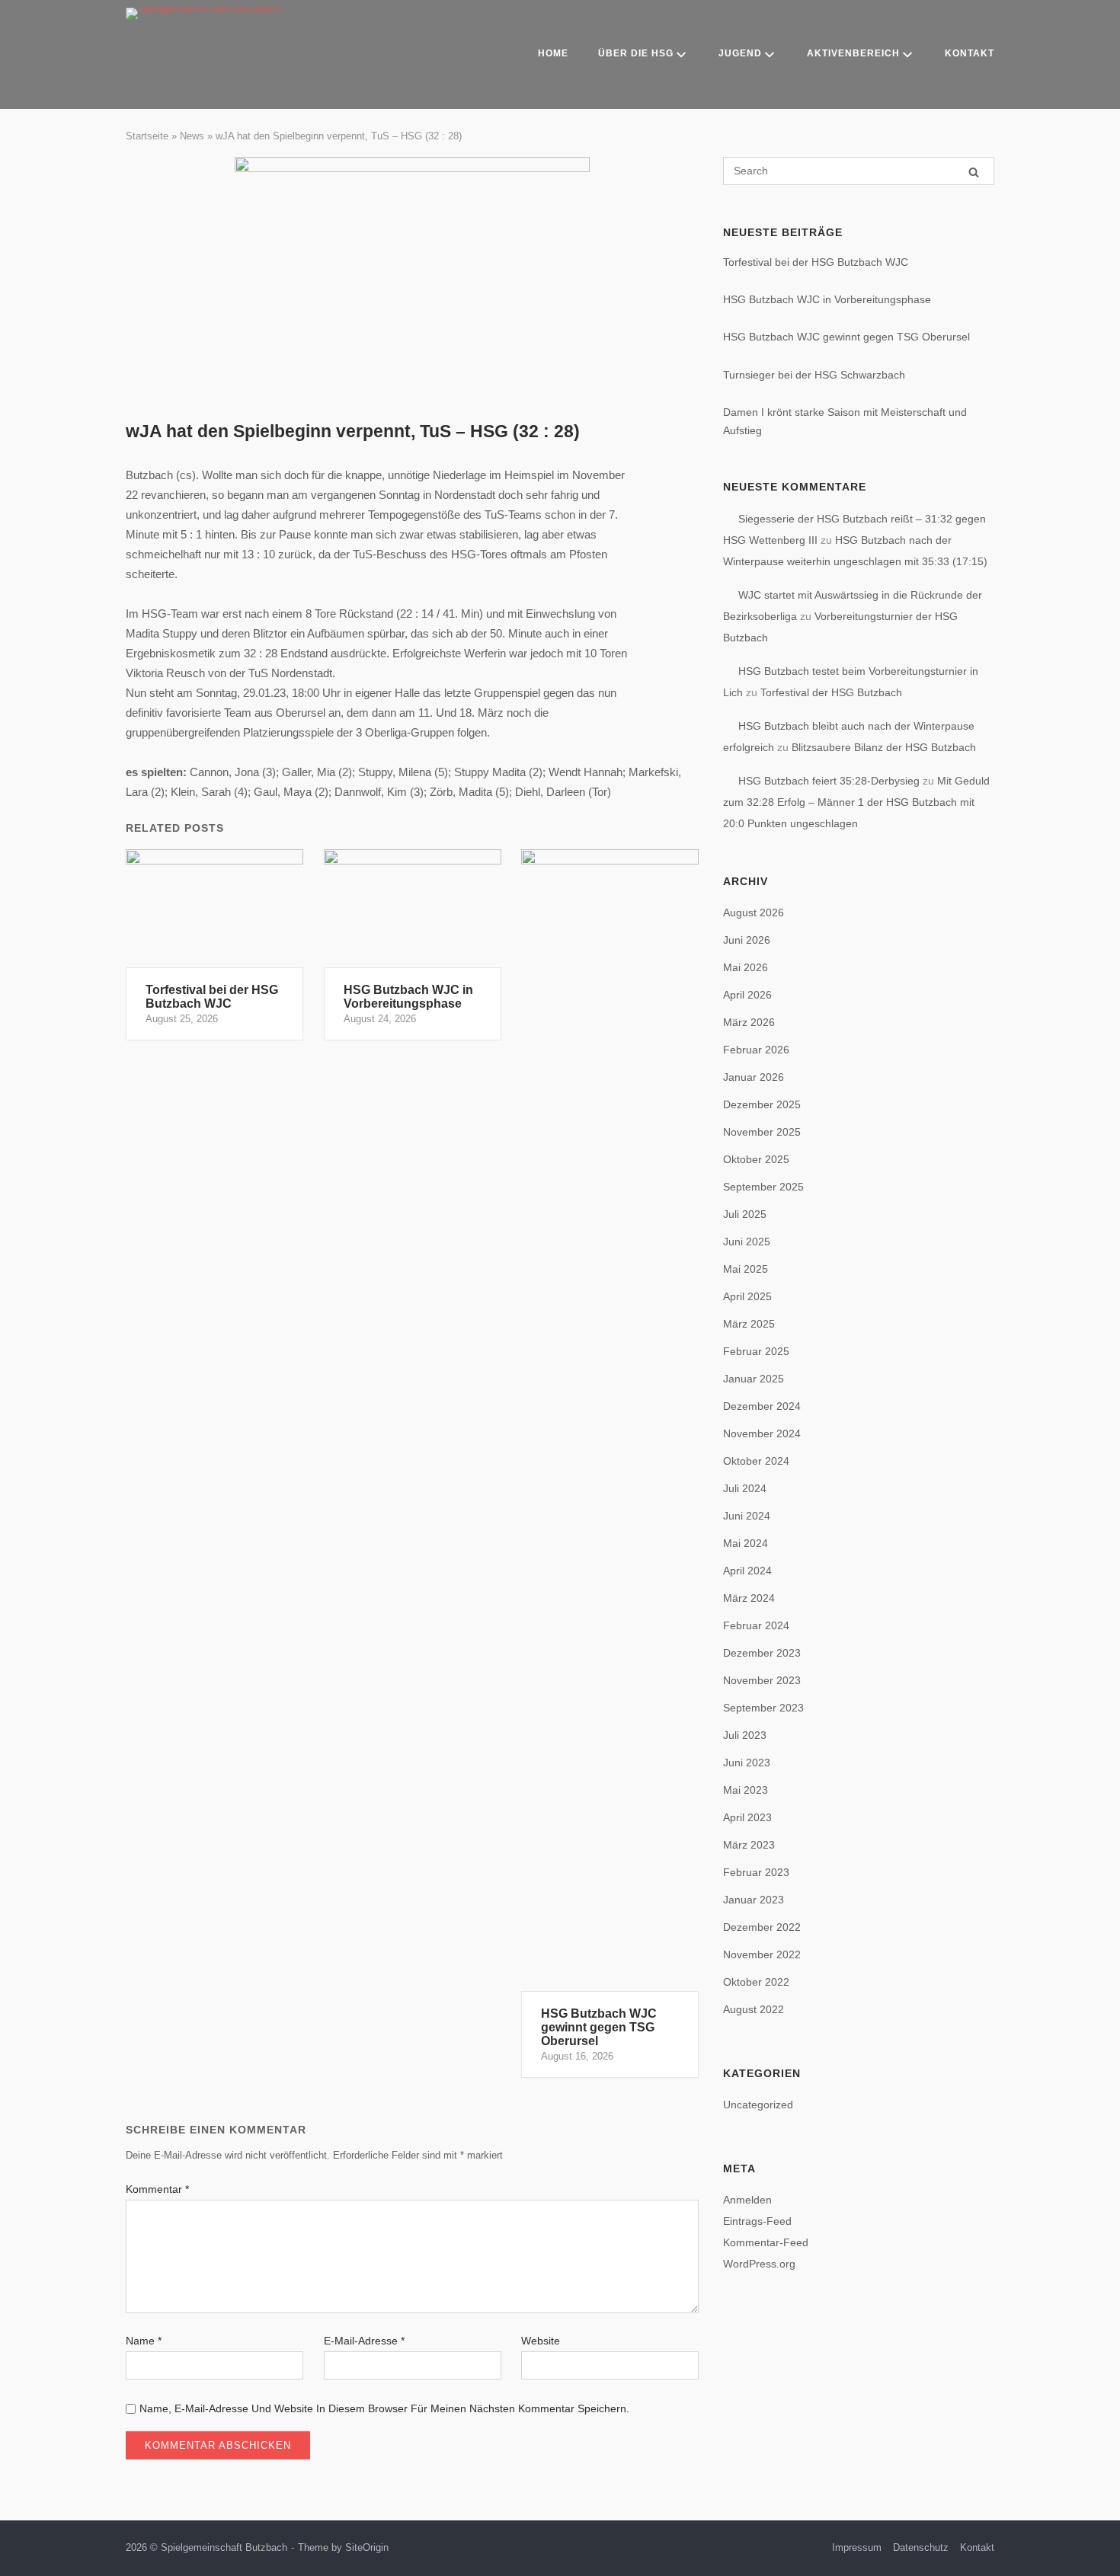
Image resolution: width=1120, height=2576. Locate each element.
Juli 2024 (745, 1488)
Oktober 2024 (756, 1461)
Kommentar (157, 2189)
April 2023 (747, 1817)
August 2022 (754, 2009)
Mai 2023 (746, 1790)
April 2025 (747, 1296)
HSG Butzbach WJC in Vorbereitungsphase (827, 299)
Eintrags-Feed (757, 2221)
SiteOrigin (367, 2547)
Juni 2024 (747, 1516)
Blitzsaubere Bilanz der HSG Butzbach (884, 747)
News (192, 136)
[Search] (974, 172)
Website (541, 2341)
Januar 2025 (754, 1379)
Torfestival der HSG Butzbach (831, 692)
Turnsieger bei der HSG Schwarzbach (814, 375)
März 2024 (749, 1598)
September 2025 (763, 1187)
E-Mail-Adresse (364, 2341)
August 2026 (754, 912)
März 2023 (749, 1845)
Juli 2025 (745, 1214)
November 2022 (762, 1954)
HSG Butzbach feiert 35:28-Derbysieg (829, 781)
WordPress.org (759, 2264)
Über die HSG (636, 53)
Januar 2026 (754, 1077)
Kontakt (970, 53)
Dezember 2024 (762, 1406)
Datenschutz (921, 2547)
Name (144, 2341)
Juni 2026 (747, 940)
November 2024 (762, 1433)
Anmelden (747, 2200)
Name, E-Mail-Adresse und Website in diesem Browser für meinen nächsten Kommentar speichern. (384, 2408)
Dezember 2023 (762, 1653)
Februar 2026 (756, 1050)
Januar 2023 (754, 1900)
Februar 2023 (756, 1872)
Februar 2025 (756, 1351)
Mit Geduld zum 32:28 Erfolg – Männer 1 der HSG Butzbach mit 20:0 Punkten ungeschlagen (856, 802)
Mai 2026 (746, 967)
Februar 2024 (756, 1625)
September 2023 (763, 1708)
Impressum (857, 2547)
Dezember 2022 (762, 1927)
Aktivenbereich (853, 53)
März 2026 (749, 1022)
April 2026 (747, 995)
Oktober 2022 (756, 1982)
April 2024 (747, 1571)
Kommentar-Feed (766, 2242)
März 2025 (749, 1324)
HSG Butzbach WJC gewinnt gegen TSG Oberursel (846, 337)
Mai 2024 (746, 1543)
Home (553, 53)
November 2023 (762, 1680)
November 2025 (762, 1132)
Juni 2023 (747, 1763)
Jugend (740, 53)
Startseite (147, 136)
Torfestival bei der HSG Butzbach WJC (816, 262)
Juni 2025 (747, 1242)
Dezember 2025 (762, 1104)
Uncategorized (758, 2105)
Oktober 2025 (756, 1159)
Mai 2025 (746, 1269)
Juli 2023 (745, 1735)
